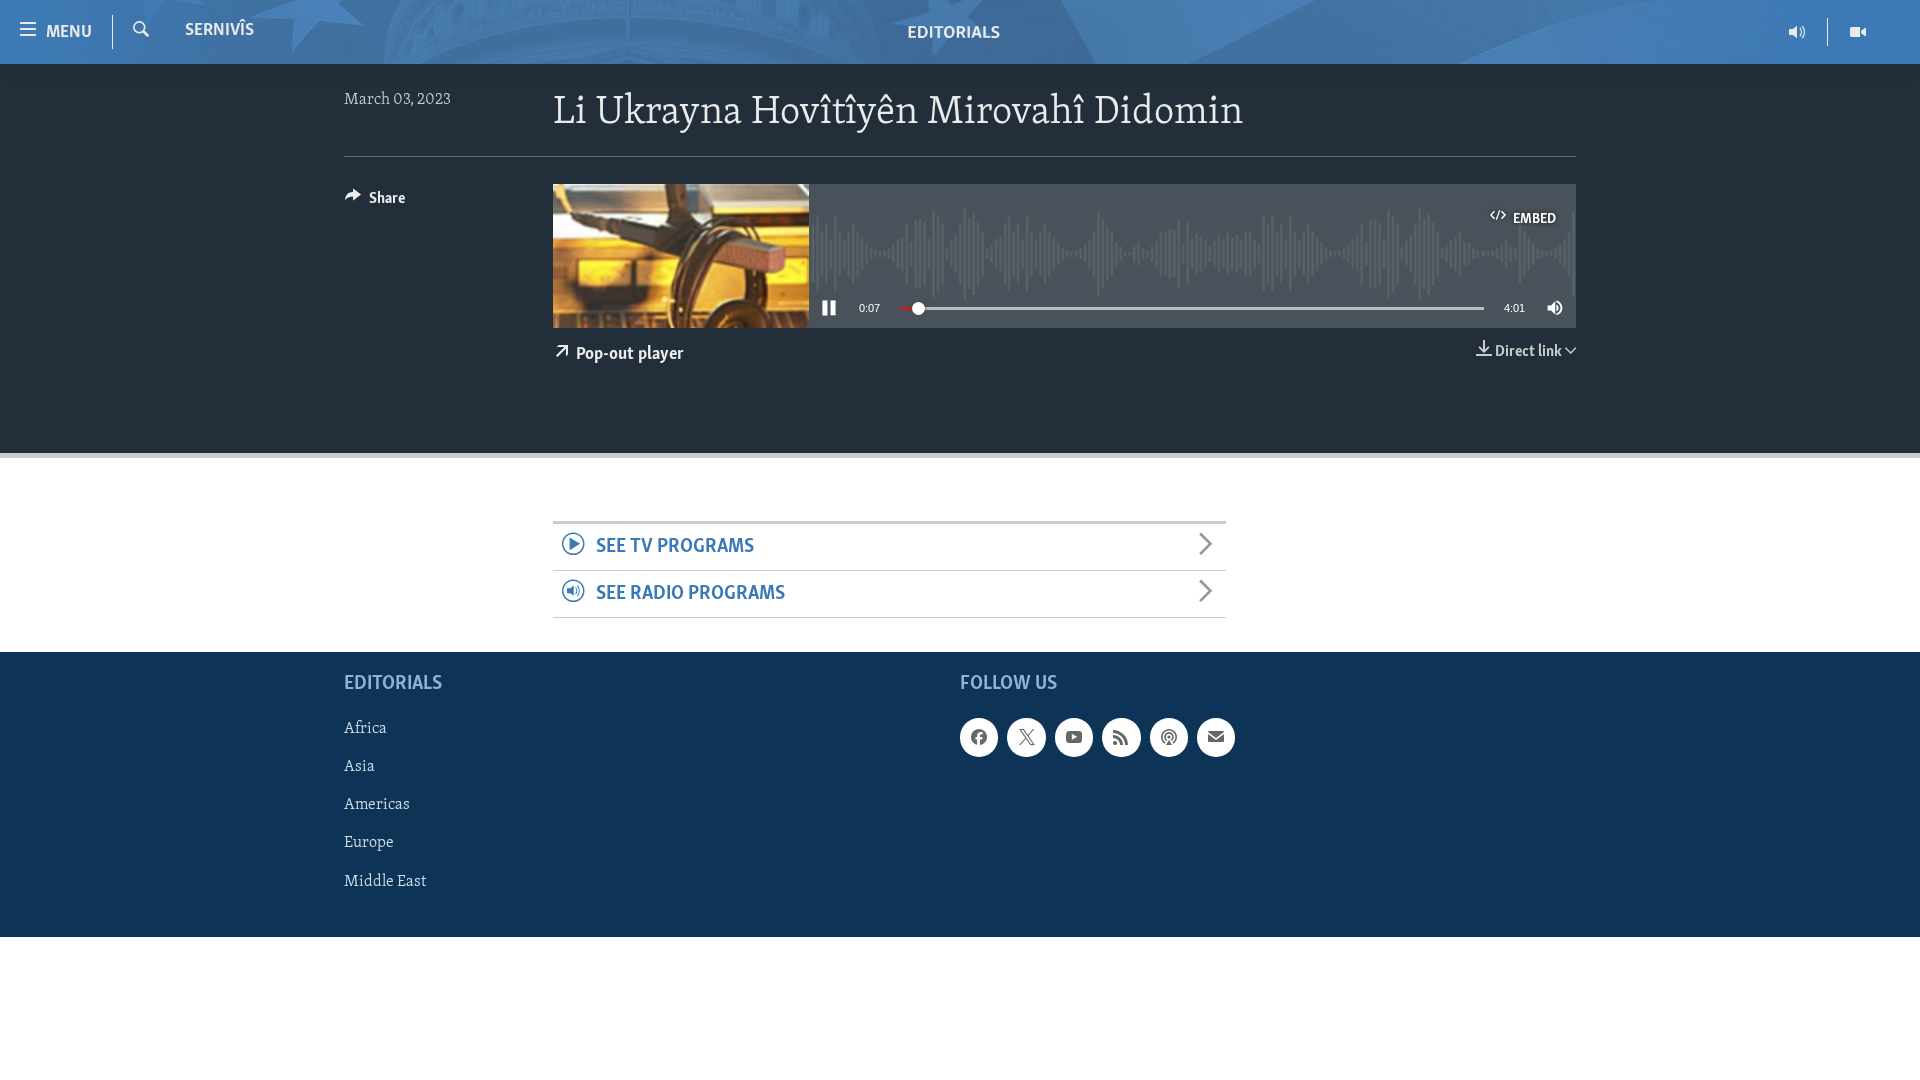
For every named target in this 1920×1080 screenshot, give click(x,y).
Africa (365, 730)
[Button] (375, 203)
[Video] (1858, 32)
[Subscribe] (1216, 738)
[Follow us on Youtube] (1074, 738)
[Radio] (1797, 32)
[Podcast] (1169, 738)
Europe (369, 844)
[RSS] (1121, 738)
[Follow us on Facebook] (979, 738)
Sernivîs (219, 31)
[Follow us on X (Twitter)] (1026, 738)
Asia (359, 768)
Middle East (385, 882)
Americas (377, 806)
